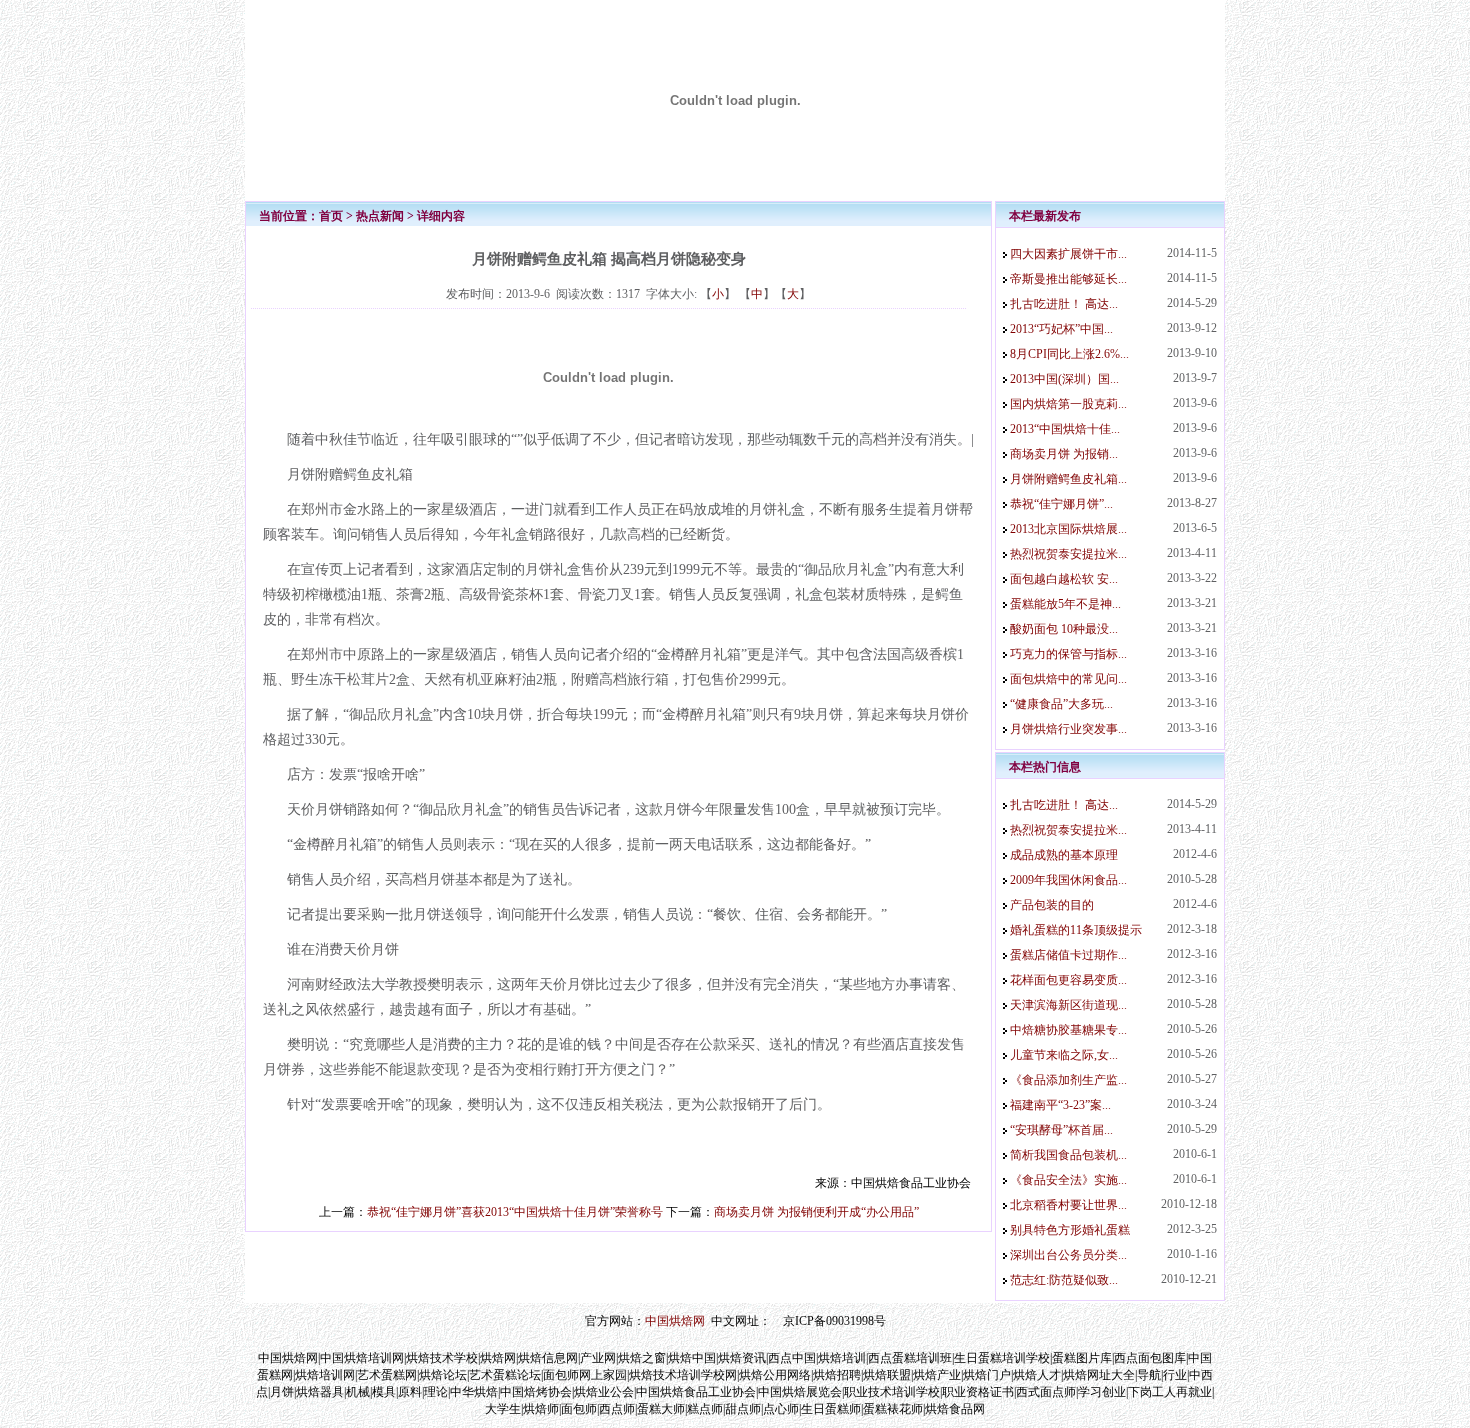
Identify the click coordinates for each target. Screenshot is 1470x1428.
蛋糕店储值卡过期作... (1068, 955)
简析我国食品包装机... (1068, 1155)
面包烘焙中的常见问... (1068, 679)
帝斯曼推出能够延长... (1068, 279)
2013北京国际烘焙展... (1068, 529)
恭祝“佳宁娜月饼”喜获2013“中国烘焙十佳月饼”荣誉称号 (515, 1212)
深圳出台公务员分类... (1068, 1255)
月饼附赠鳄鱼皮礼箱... (1068, 479)
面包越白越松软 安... (1064, 579)
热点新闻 (380, 216)
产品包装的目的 (1052, 905)
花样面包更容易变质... (1068, 980)
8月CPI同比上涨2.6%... (1069, 354)
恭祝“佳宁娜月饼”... (1061, 504)
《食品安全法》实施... (1068, 1180)
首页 (331, 216)
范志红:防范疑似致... (1064, 1280)
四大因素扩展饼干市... (1068, 254)
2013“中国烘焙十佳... (1065, 429)
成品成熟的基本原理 (1064, 855)
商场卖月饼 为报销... (1064, 454)
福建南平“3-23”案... (1060, 1105)
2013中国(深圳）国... (1064, 379)
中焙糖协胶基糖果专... (1068, 1030)
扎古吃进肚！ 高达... (1064, 304)
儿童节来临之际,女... (1064, 1055)
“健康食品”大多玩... (1061, 704)
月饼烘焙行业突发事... (1068, 729)
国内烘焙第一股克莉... (1068, 404)
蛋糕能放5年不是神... (1065, 604)
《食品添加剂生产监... (1068, 1080)
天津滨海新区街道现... (1068, 1005)
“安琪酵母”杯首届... (1061, 1130)
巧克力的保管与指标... (1068, 654)
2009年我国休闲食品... (1068, 880)
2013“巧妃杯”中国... (1061, 329)
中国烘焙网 (675, 1321)
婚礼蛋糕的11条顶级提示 (1076, 930)
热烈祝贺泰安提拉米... (1068, 554)
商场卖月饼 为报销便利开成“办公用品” (816, 1212)
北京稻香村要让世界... (1068, 1205)
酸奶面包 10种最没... (1064, 629)
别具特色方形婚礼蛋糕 (1070, 1230)
